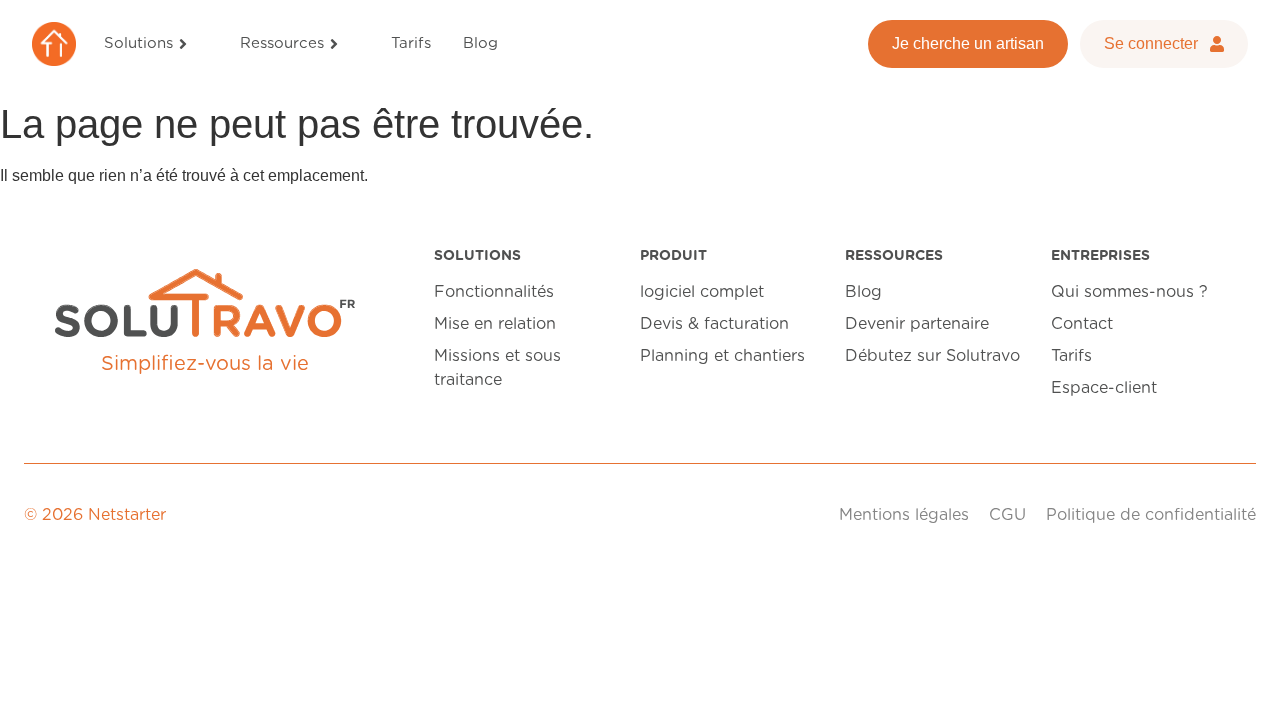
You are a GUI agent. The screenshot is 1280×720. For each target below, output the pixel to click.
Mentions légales (904, 515)
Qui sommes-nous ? (1129, 292)
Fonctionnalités (494, 292)
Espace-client (1104, 388)
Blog (863, 292)
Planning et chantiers (722, 356)
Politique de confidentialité (1151, 515)
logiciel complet (702, 292)
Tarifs (1071, 356)
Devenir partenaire (917, 324)
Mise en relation (495, 324)
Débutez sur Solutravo (932, 356)
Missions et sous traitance (497, 368)
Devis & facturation (714, 324)
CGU (1007, 515)
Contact (1082, 324)
